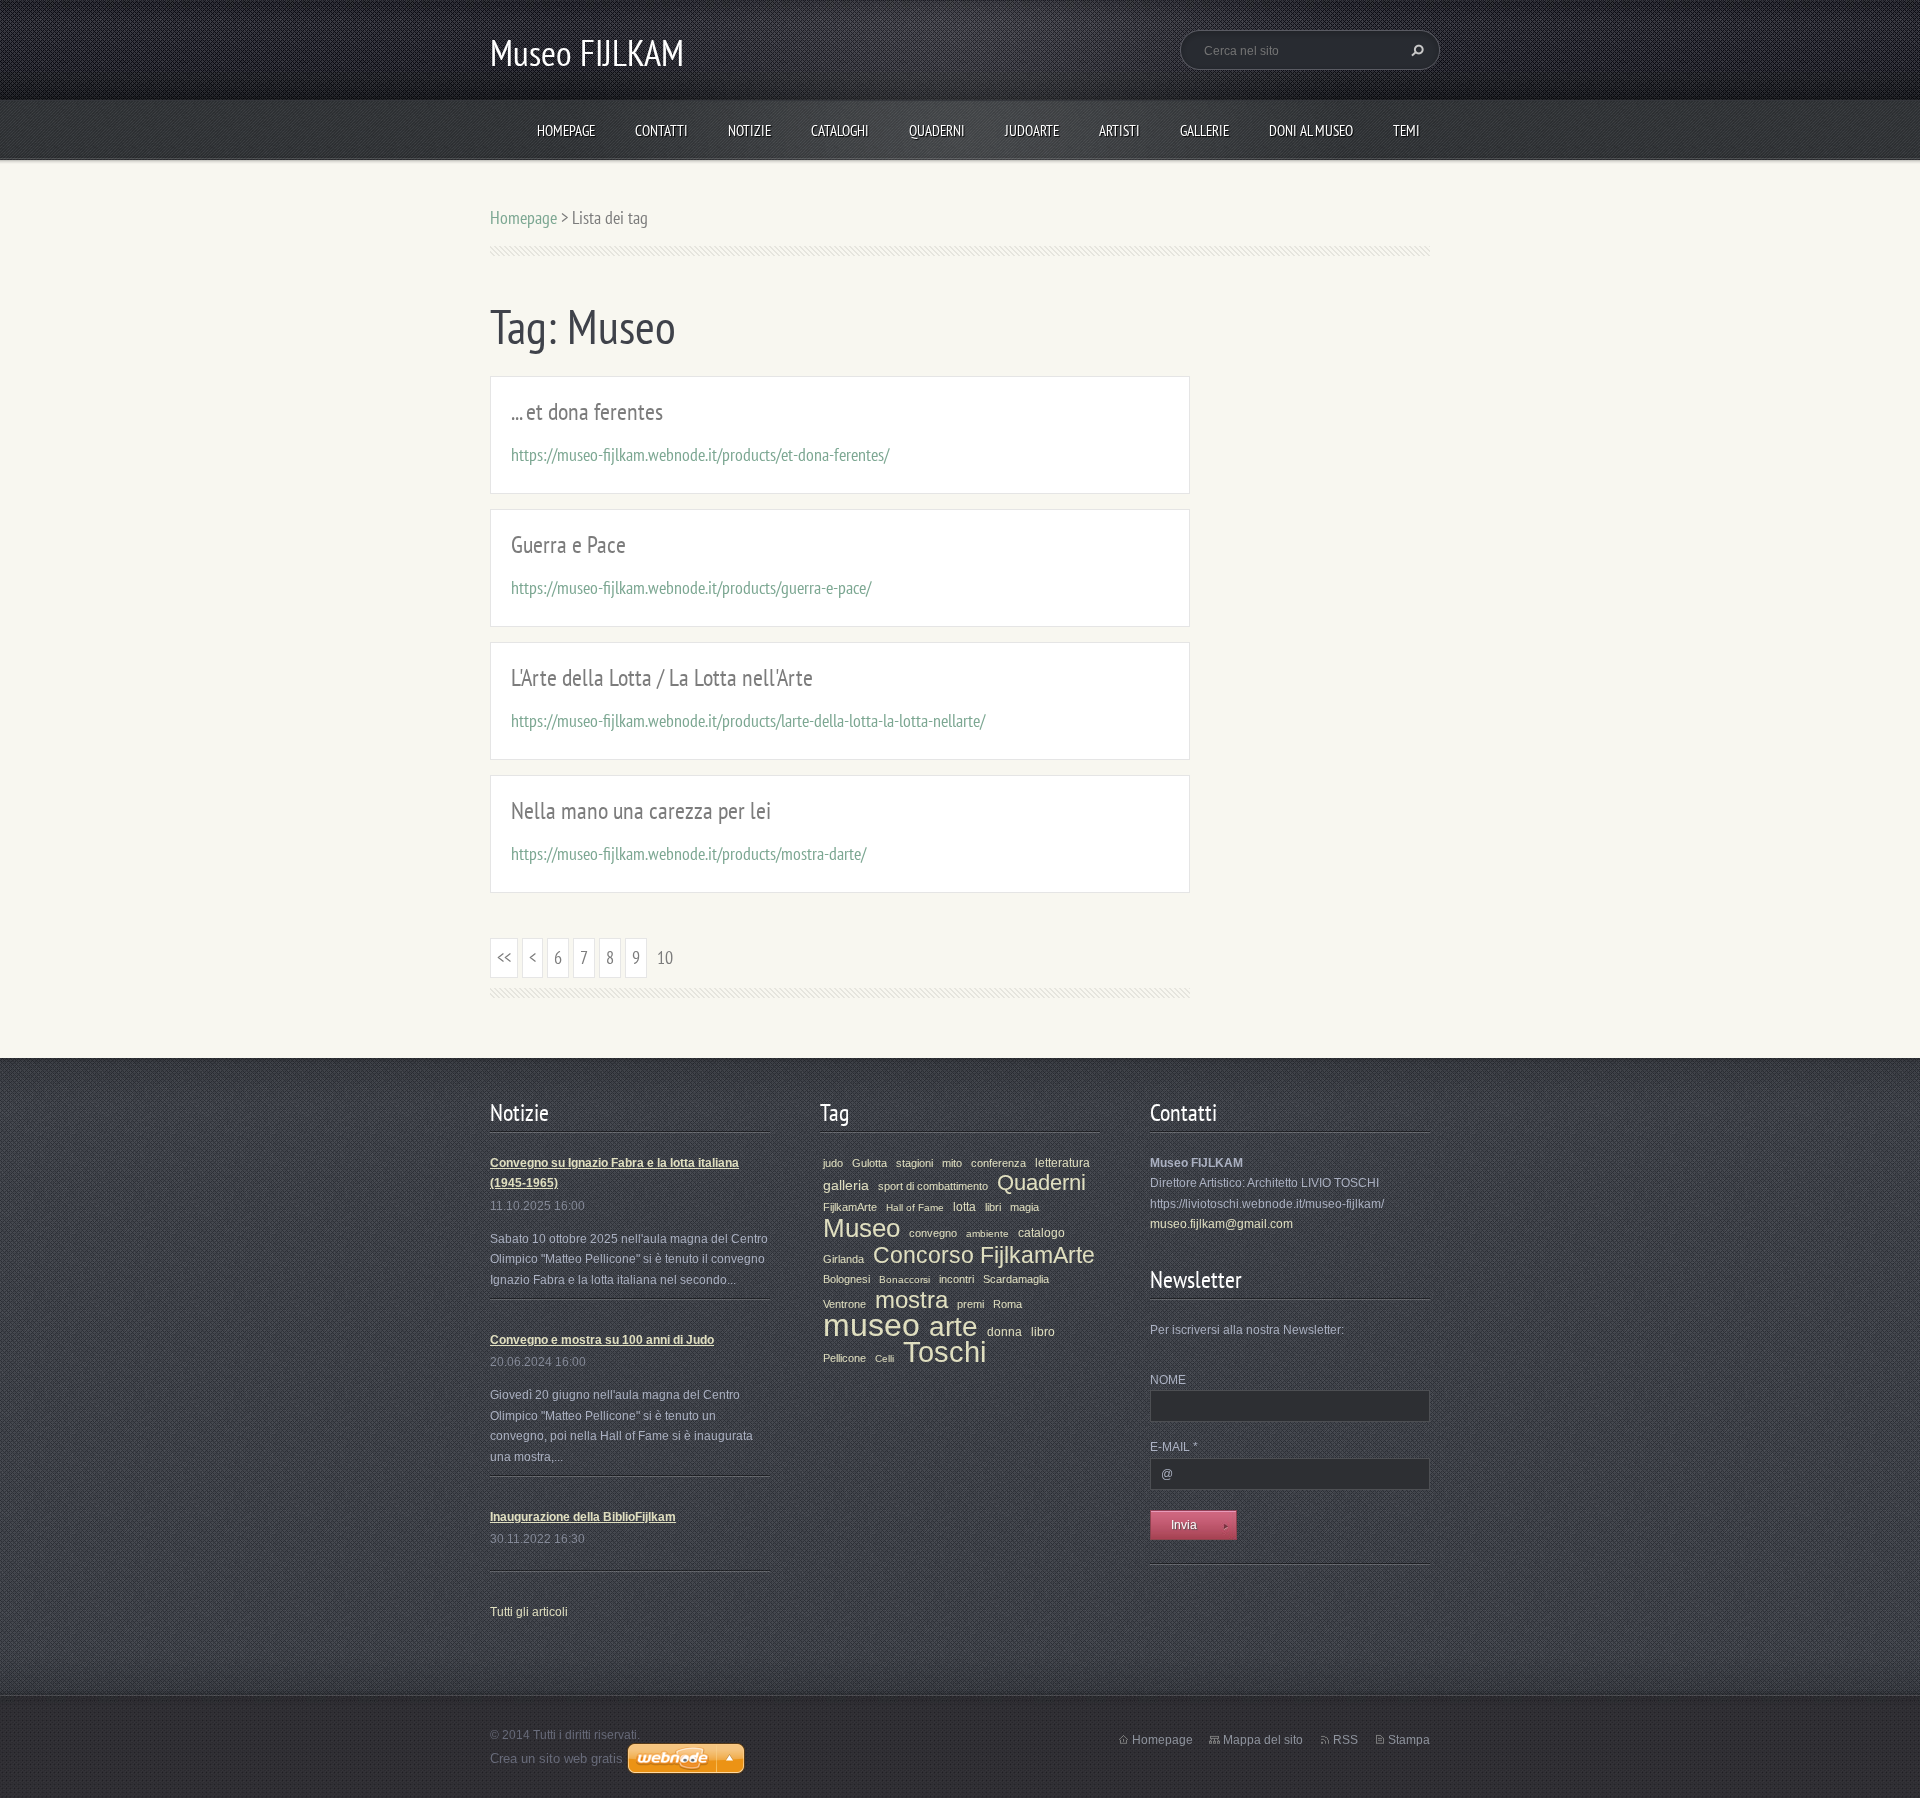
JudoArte (1032, 130)
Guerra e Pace (568, 544)
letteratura (1062, 1163)
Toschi (944, 1352)
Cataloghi (840, 130)
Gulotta (869, 1163)
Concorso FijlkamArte (984, 1255)
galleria (846, 1185)
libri (993, 1207)
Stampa (1409, 1740)
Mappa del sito (1263, 1740)
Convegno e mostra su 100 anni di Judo (602, 1340)
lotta (964, 1207)
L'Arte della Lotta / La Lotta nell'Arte (662, 677)
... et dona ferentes (587, 411)
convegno (933, 1233)
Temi (1406, 130)
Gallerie (1204, 130)
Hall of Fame (915, 1207)
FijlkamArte (850, 1207)
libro (1043, 1332)
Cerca (1415, 50)
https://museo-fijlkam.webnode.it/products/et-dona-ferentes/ (700, 454)
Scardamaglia (1016, 1279)
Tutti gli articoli (529, 1612)
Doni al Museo (1311, 130)
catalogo (1041, 1233)
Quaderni (937, 130)
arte (953, 1326)
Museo (861, 1228)
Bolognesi (846, 1279)
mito (952, 1163)
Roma (1007, 1304)
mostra (911, 1299)
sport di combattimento (933, 1186)
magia (1024, 1207)
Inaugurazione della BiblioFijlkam (583, 1517)
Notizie (749, 130)
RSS (1345, 1740)
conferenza (998, 1163)
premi (970, 1304)
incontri (956, 1279)
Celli (884, 1358)
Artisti (1119, 130)
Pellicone (844, 1358)
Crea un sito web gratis (556, 1758)
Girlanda (843, 1259)
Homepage (566, 130)
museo (871, 1325)
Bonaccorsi (904, 1279)
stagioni (914, 1163)
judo (833, 1163)
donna (1004, 1332)
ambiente (987, 1233)
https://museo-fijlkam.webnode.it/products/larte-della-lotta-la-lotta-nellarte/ (748, 720)
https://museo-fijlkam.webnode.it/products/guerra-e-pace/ (691, 587)
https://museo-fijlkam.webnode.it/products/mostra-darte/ (688, 853)
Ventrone (844, 1304)
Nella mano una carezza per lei (641, 810)
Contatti (661, 130)
